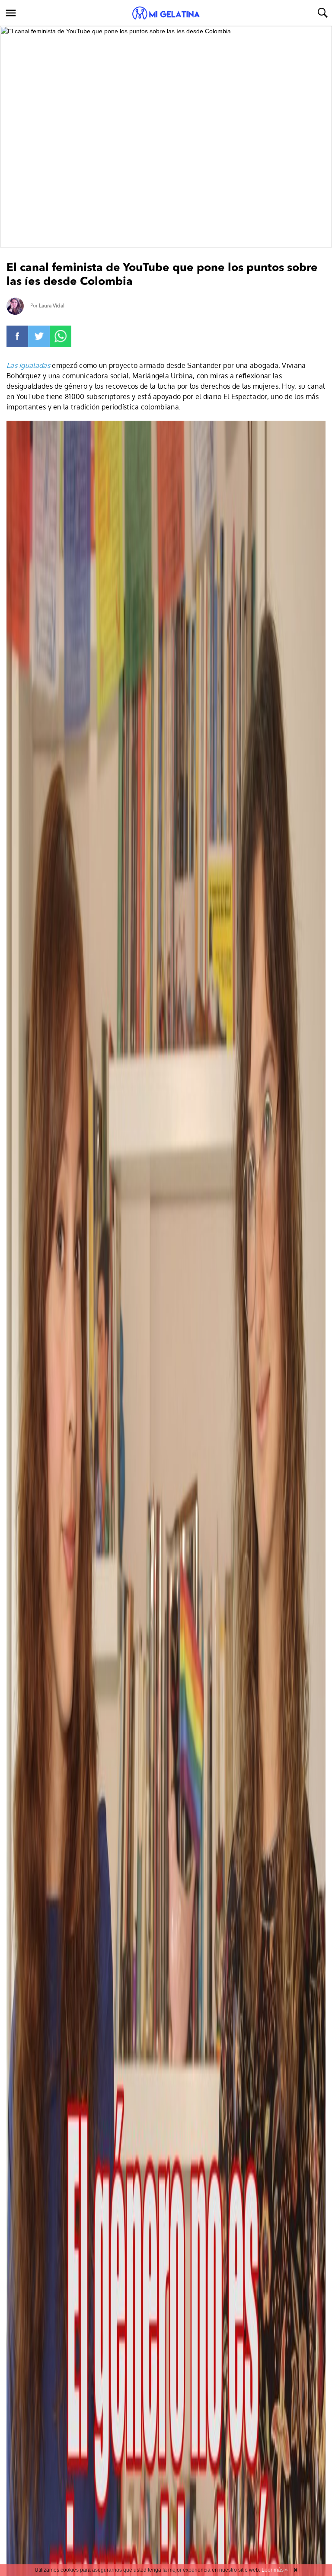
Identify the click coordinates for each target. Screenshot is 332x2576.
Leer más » (275, 2570)
